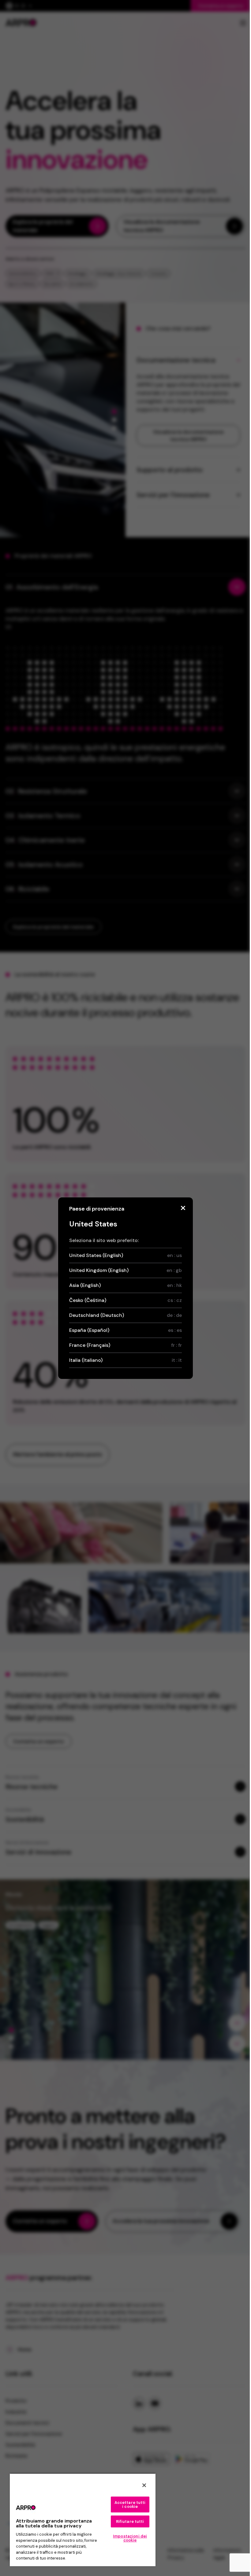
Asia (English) (125, 1285)
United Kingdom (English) (125, 1270)
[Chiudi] (144, 2485)
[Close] (183, 1208)
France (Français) (125, 1345)
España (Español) (125, 1330)
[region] (83, 2520)
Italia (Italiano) (125, 1360)
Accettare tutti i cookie (130, 2505)
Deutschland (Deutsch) (125, 1315)
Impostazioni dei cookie (130, 2538)
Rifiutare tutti (130, 2521)
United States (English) (125, 1255)
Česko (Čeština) (125, 1300)
